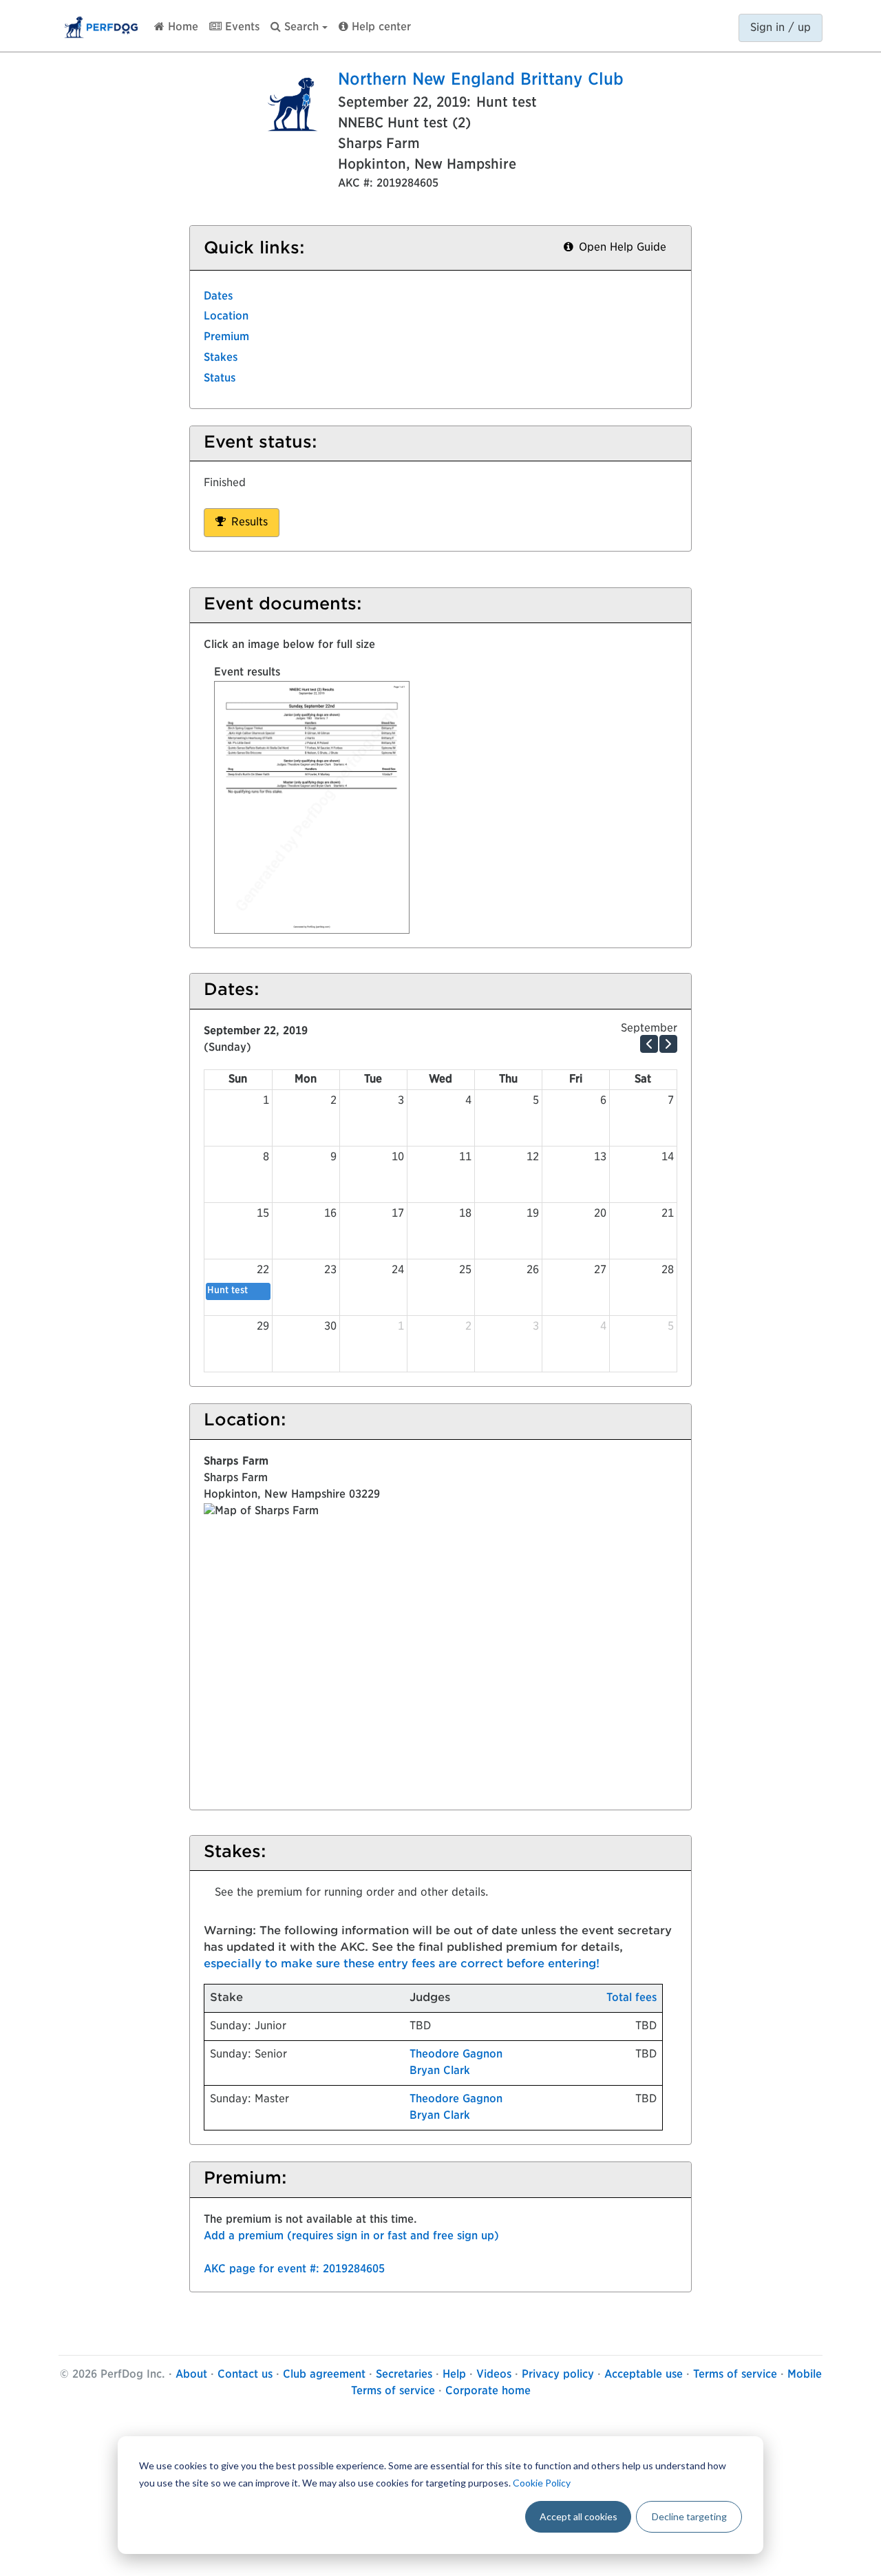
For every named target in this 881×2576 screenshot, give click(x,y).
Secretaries (404, 2375)
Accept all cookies (579, 2516)
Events (241, 28)
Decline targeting (689, 2516)
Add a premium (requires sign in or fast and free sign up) (351, 2237)
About (191, 2375)
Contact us (245, 2375)
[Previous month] (649, 1044)
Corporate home (488, 2391)
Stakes (221, 358)
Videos (494, 2375)
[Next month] (668, 1044)
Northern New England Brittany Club (481, 81)
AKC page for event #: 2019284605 (294, 2270)
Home (181, 28)
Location (226, 317)
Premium (226, 337)
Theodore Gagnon (456, 2055)
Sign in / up (781, 28)
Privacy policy (558, 2375)
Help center (380, 28)
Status (220, 379)
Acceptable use (644, 2375)
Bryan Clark (440, 2071)
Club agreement (324, 2375)
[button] (299, 24)
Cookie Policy (542, 2483)
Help (454, 2375)
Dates (218, 297)
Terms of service (735, 2375)
